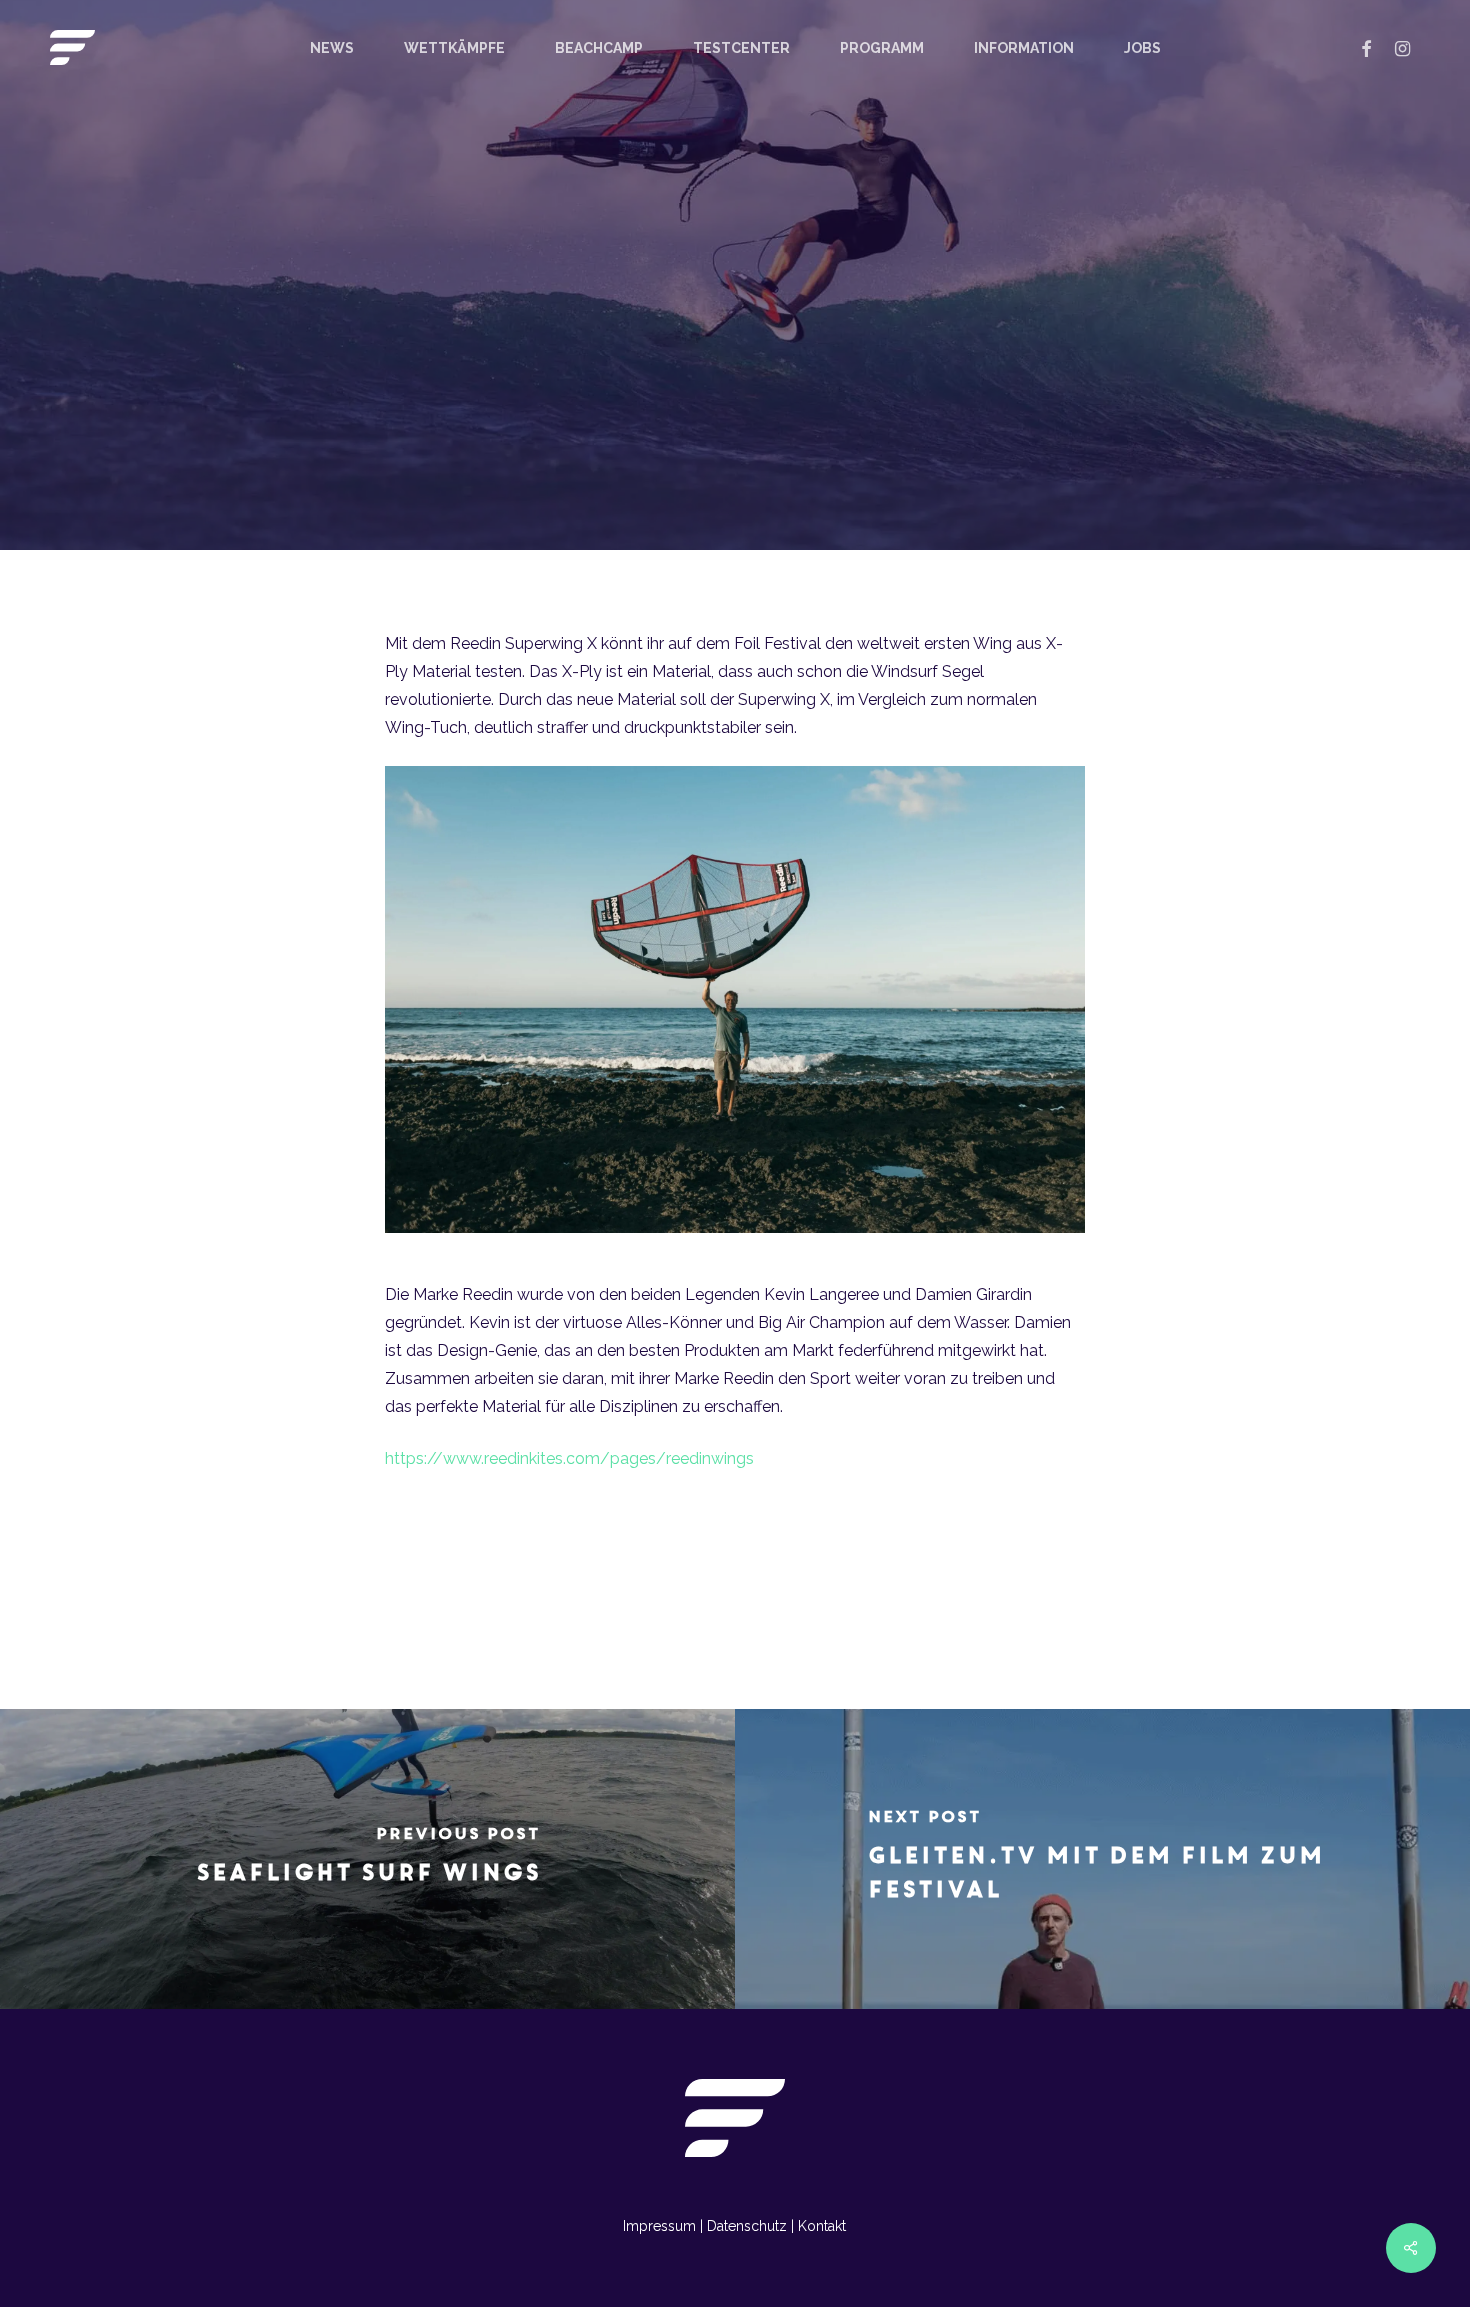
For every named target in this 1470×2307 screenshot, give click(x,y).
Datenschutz (747, 2226)
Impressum (659, 2226)
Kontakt (822, 2226)
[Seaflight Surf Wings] (367, 1859)
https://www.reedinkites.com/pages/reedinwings (569, 1458)
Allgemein (735, 408)
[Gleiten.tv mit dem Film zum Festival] (1102, 1859)
